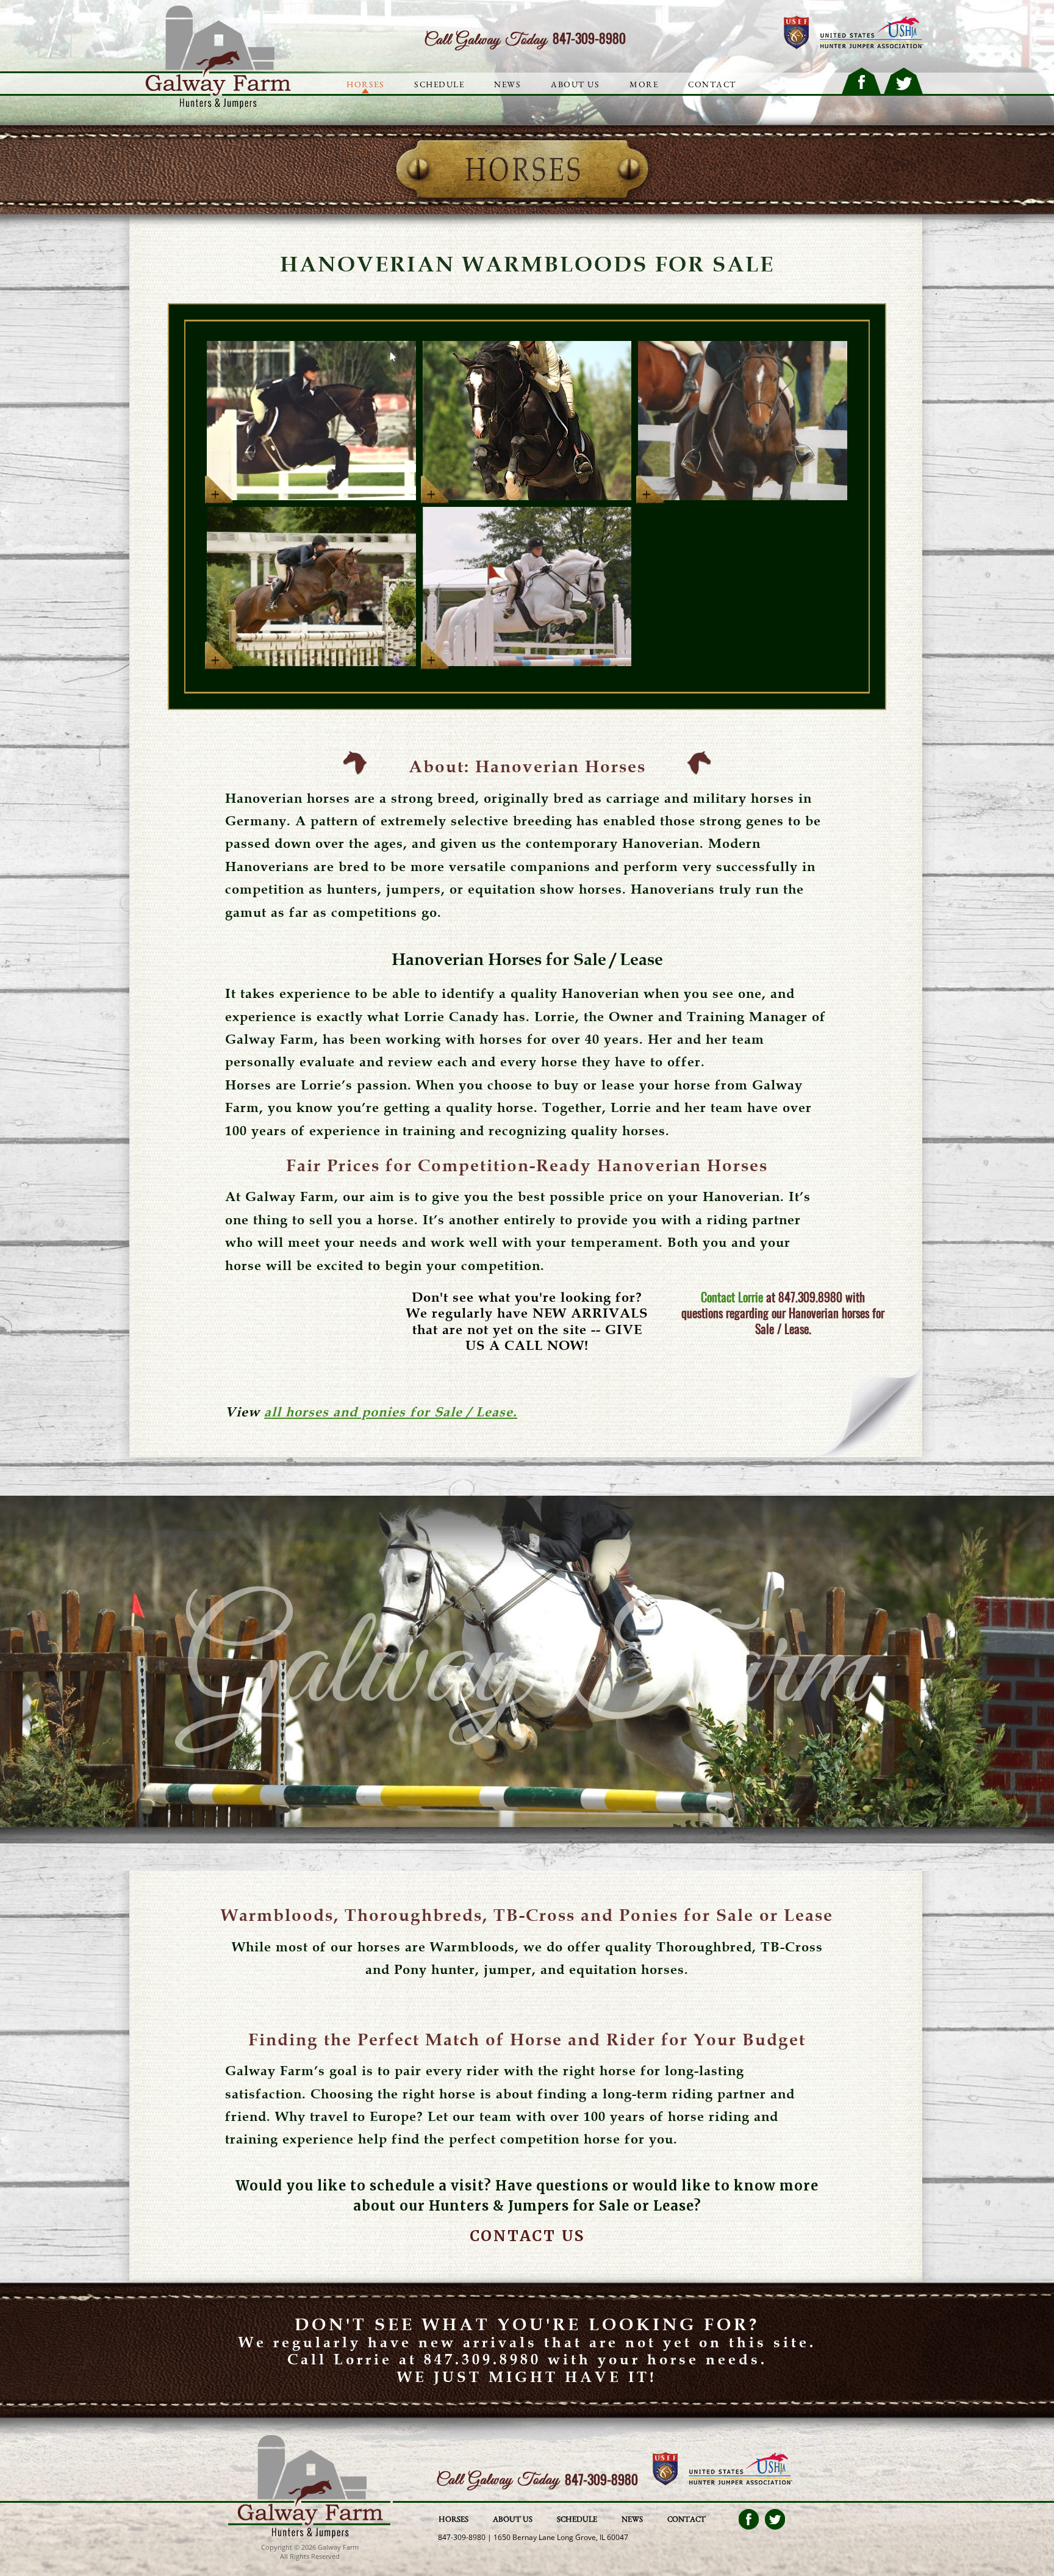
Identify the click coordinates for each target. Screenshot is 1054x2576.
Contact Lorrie (732, 1297)
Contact (687, 2519)
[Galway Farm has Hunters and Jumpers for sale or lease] (309, 2536)
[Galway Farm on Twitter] (775, 2519)
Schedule (439, 84)
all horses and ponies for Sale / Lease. (391, 1412)
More (644, 84)
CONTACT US (527, 2236)
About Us (575, 84)
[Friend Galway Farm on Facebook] (861, 81)
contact (712, 84)
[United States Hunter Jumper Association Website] (872, 33)
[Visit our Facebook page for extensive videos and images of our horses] (749, 2519)
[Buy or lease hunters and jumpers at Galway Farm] (214, 106)
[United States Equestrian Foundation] (665, 2470)
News (507, 84)
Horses (365, 84)
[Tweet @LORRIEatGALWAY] (903, 81)
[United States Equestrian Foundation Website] (796, 33)
